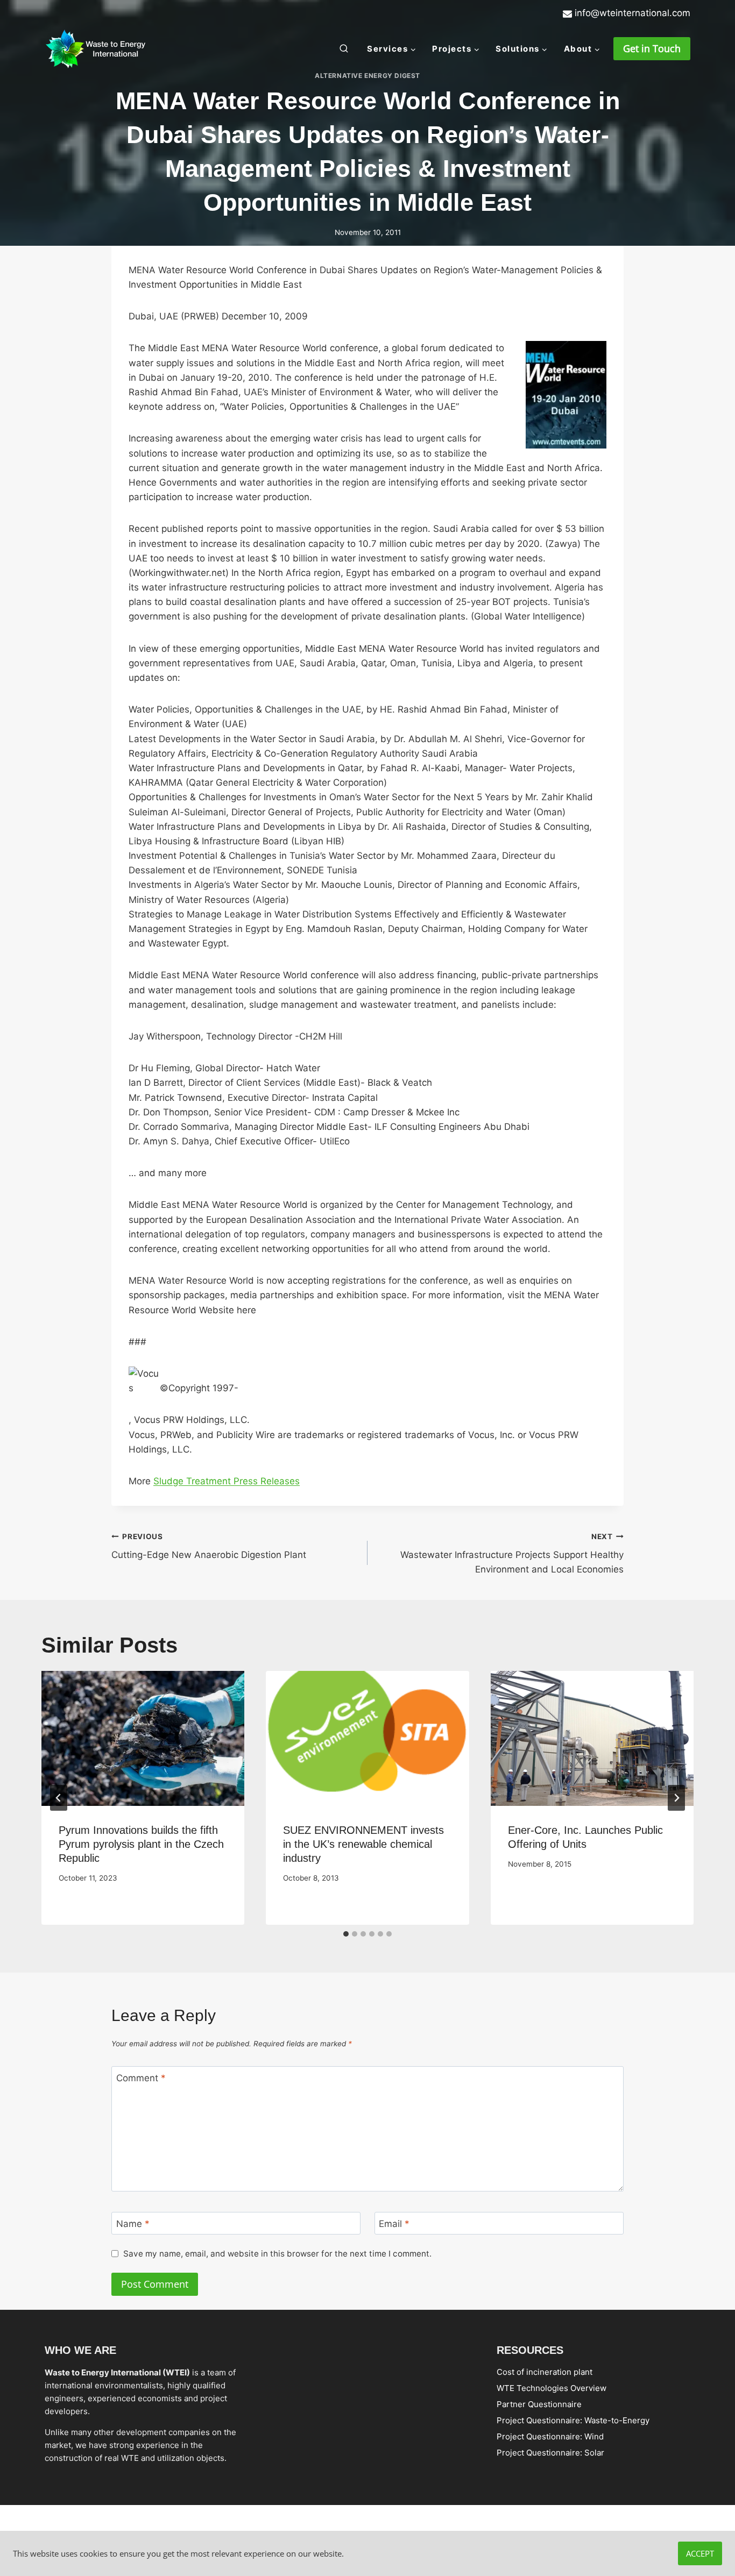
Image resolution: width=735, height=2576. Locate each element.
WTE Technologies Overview (552, 2388)
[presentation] (143, 1739)
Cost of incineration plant (545, 2371)
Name (133, 2223)
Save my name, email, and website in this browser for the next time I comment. (277, 2254)
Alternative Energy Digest (367, 76)
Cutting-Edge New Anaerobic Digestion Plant (209, 1546)
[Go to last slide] (59, 1798)
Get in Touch (652, 48)
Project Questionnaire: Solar (550, 2452)
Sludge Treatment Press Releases (227, 1481)
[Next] (676, 1798)
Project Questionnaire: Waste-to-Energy (573, 2420)
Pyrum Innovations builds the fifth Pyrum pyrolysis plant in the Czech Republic (141, 1844)
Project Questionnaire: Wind (550, 2436)
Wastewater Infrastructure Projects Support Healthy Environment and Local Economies (512, 1554)
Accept (700, 2553)
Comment (141, 2078)
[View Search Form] (344, 49)
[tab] (346, 1934)
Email (394, 2223)
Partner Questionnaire (539, 2404)
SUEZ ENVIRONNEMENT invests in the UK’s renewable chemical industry (363, 1844)
